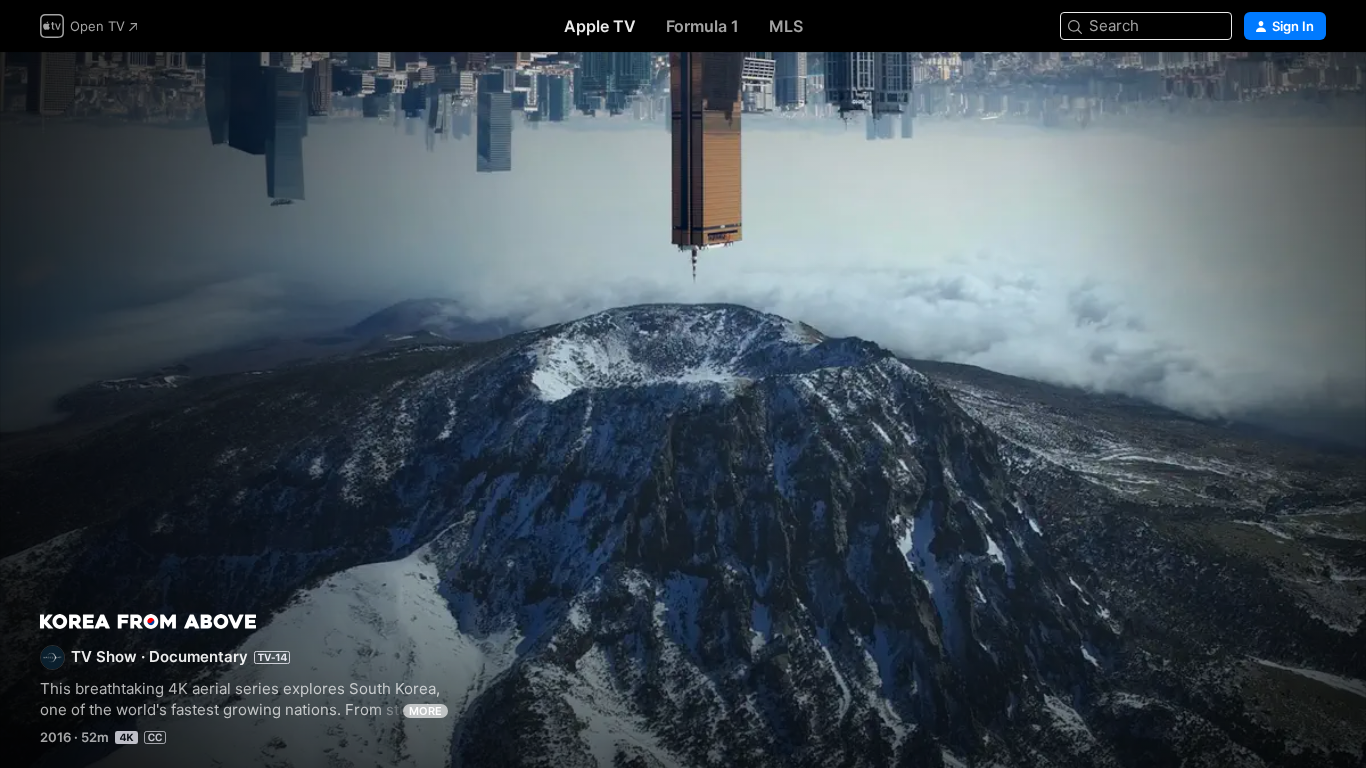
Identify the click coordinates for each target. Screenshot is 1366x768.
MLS (786, 26)
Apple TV (600, 26)
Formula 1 (702, 26)
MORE (425, 711)
